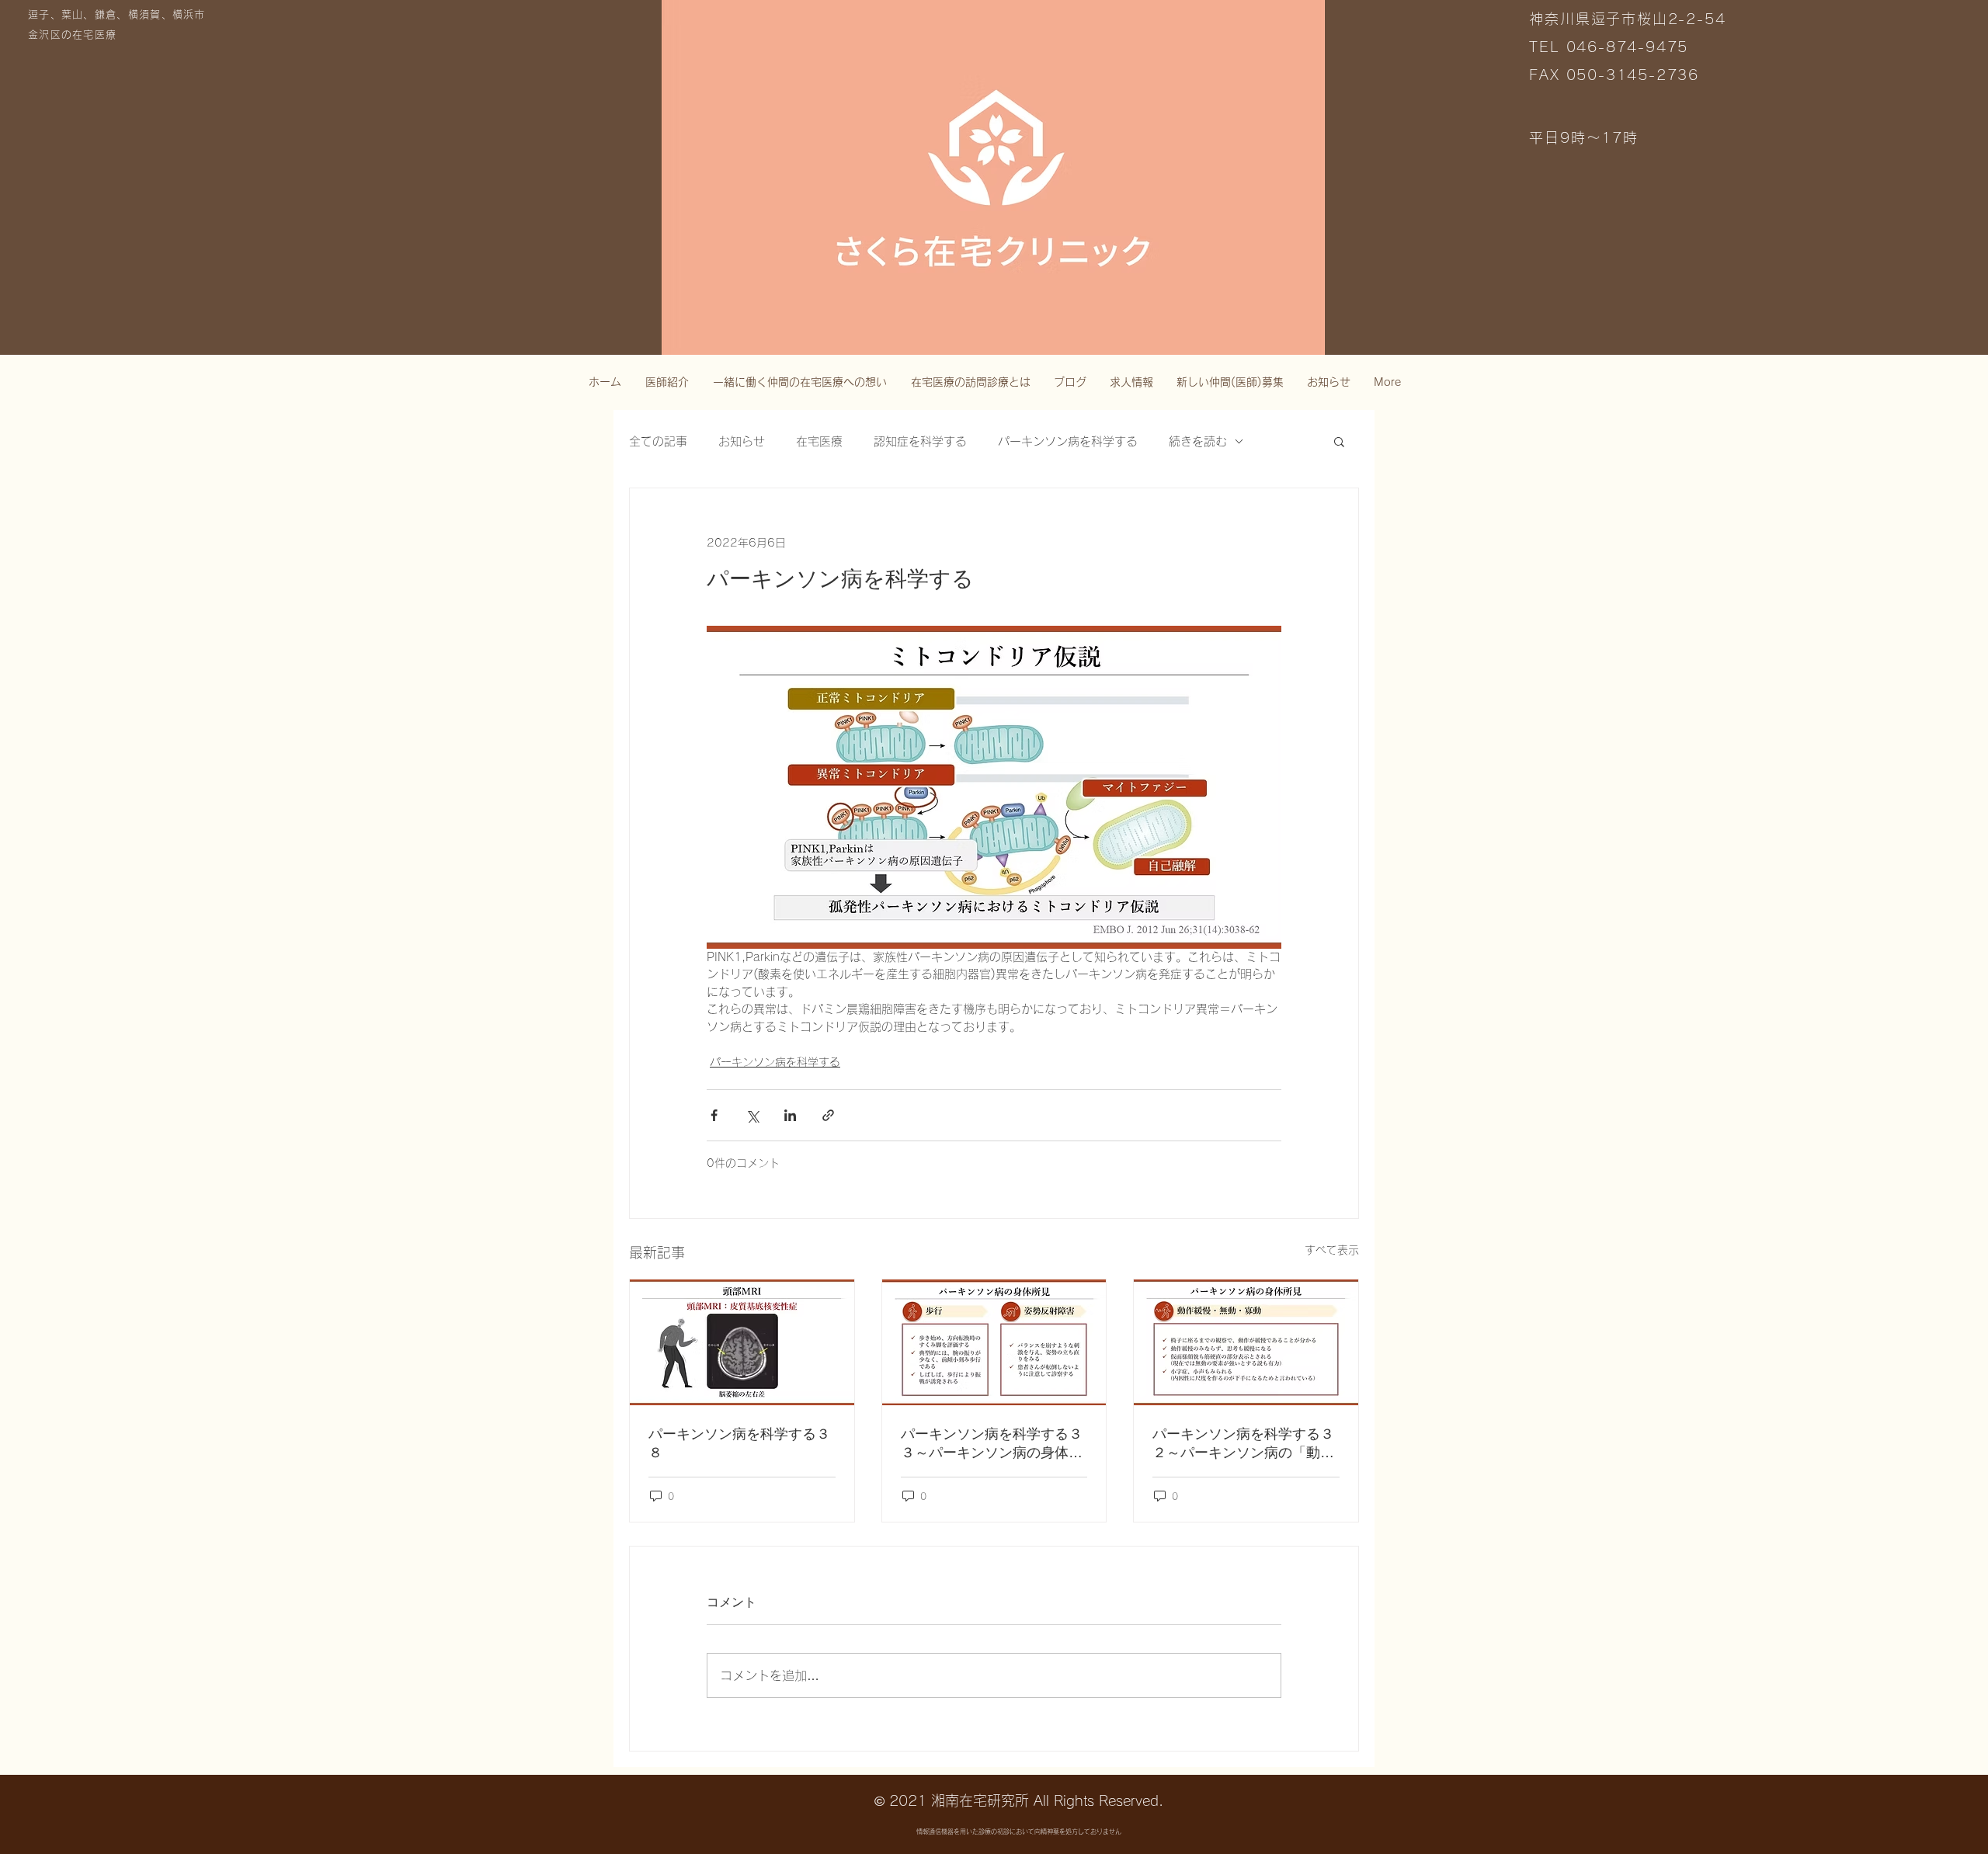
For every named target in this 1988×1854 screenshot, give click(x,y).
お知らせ (742, 441)
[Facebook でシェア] (714, 1115)
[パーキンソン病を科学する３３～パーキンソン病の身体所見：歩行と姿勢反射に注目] (994, 1342)
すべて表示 (1332, 1250)
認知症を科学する (920, 441)
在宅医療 (819, 441)
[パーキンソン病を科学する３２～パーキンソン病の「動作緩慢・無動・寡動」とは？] (1246, 1342)
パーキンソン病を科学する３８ (739, 1443)
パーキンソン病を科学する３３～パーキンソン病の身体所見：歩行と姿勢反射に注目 (992, 1444)
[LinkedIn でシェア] (790, 1115)
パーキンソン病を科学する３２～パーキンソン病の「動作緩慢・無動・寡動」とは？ (1243, 1444)
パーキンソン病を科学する (1068, 441)
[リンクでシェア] (828, 1115)
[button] (1339, 441)
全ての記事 (658, 441)
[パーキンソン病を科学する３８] (742, 1342)
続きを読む (1198, 441)
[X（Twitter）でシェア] (752, 1115)
